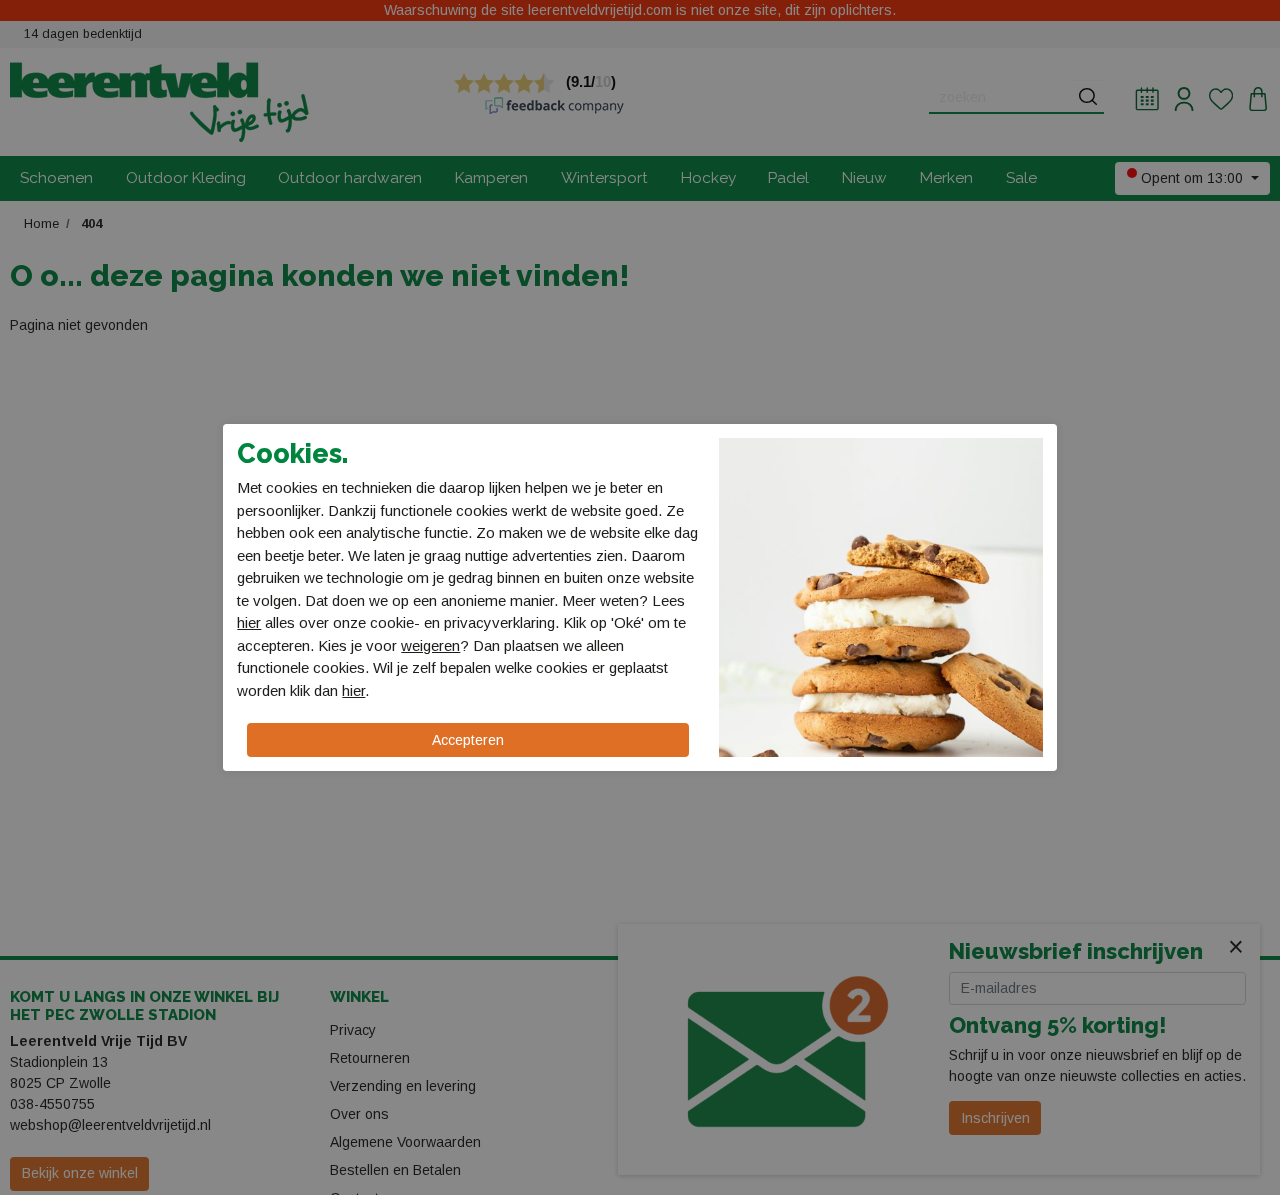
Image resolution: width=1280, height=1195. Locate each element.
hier (249, 622)
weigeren (430, 645)
